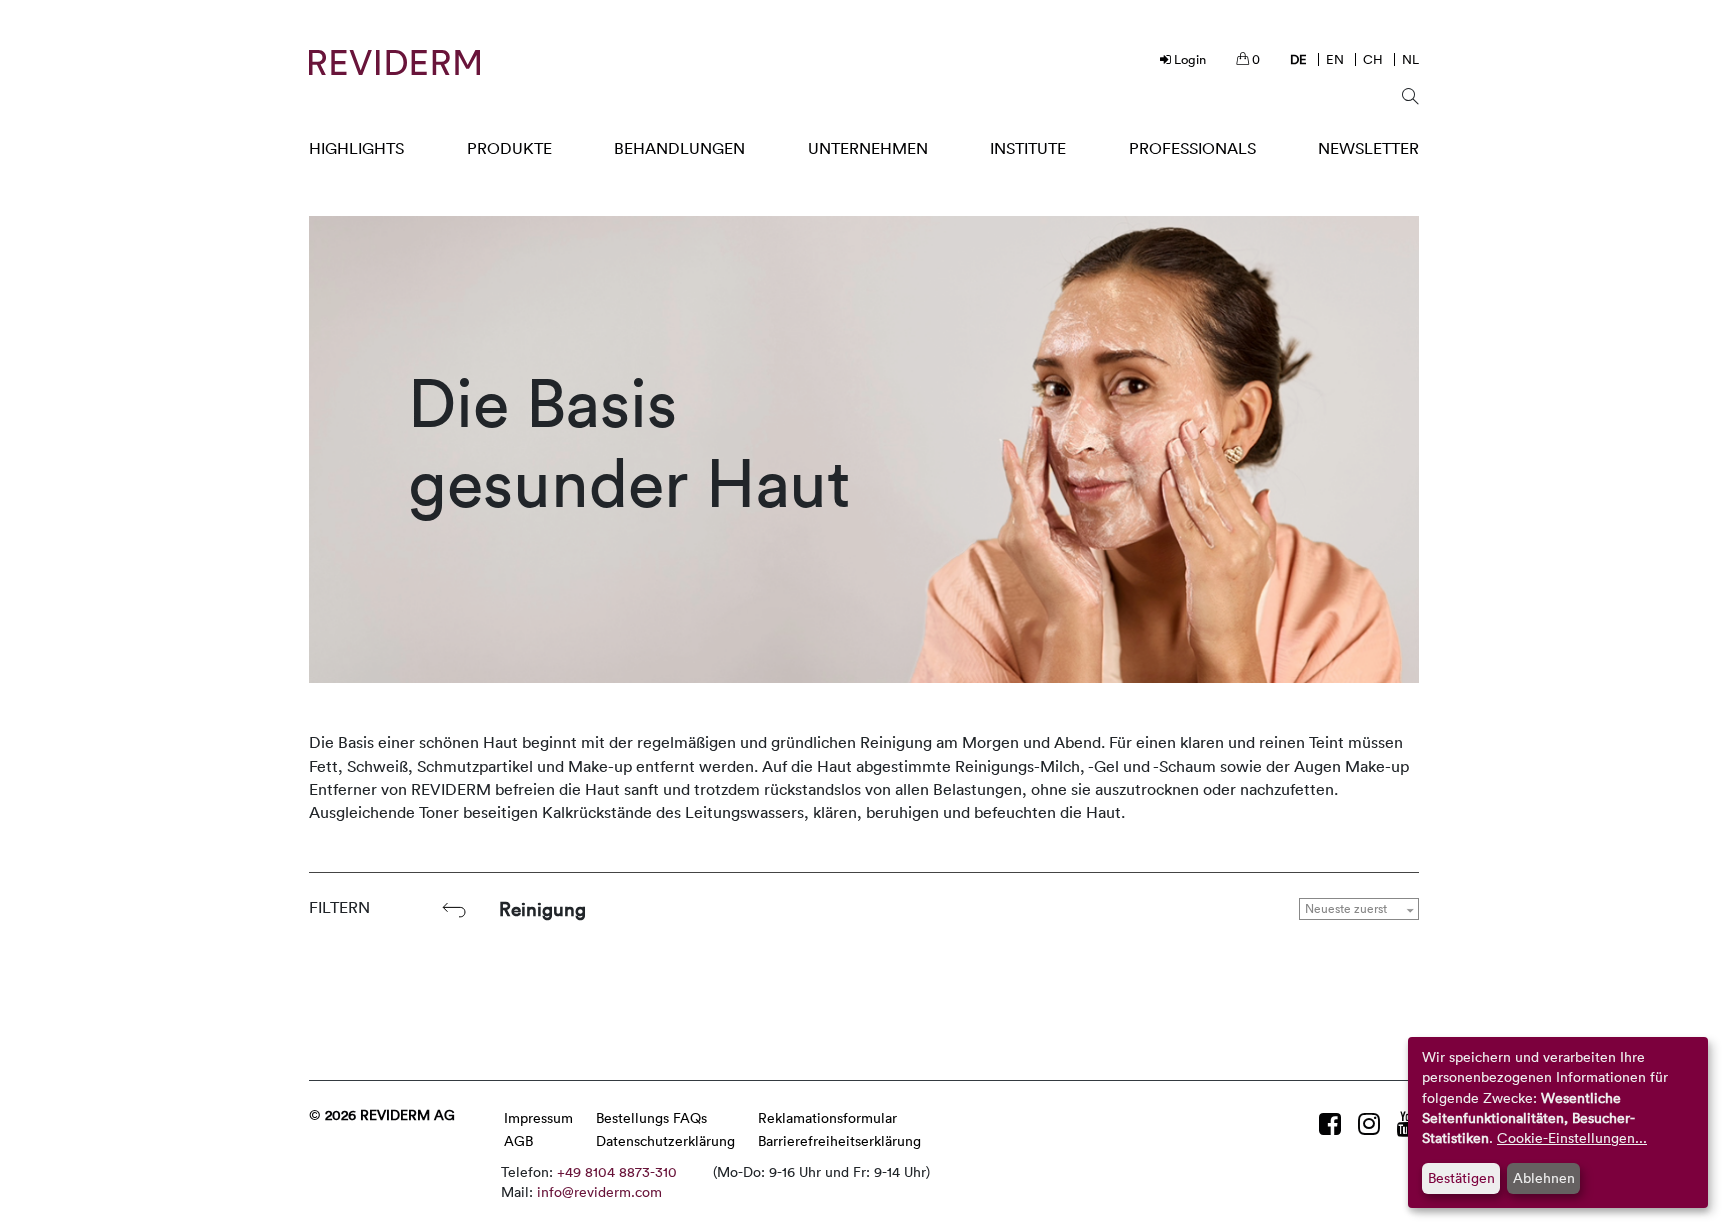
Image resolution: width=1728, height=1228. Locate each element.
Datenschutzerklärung (665, 1140)
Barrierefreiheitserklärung (839, 1140)
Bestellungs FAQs (651, 1117)
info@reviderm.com (599, 1191)
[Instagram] (1372, 1123)
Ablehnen (1544, 1177)
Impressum (538, 1117)
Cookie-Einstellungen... (1572, 1137)
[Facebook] (1333, 1123)
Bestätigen (1461, 1177)
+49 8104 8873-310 (617, 1171)
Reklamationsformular (827, 1117)
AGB (518, 1140)
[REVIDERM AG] (394, 62)
